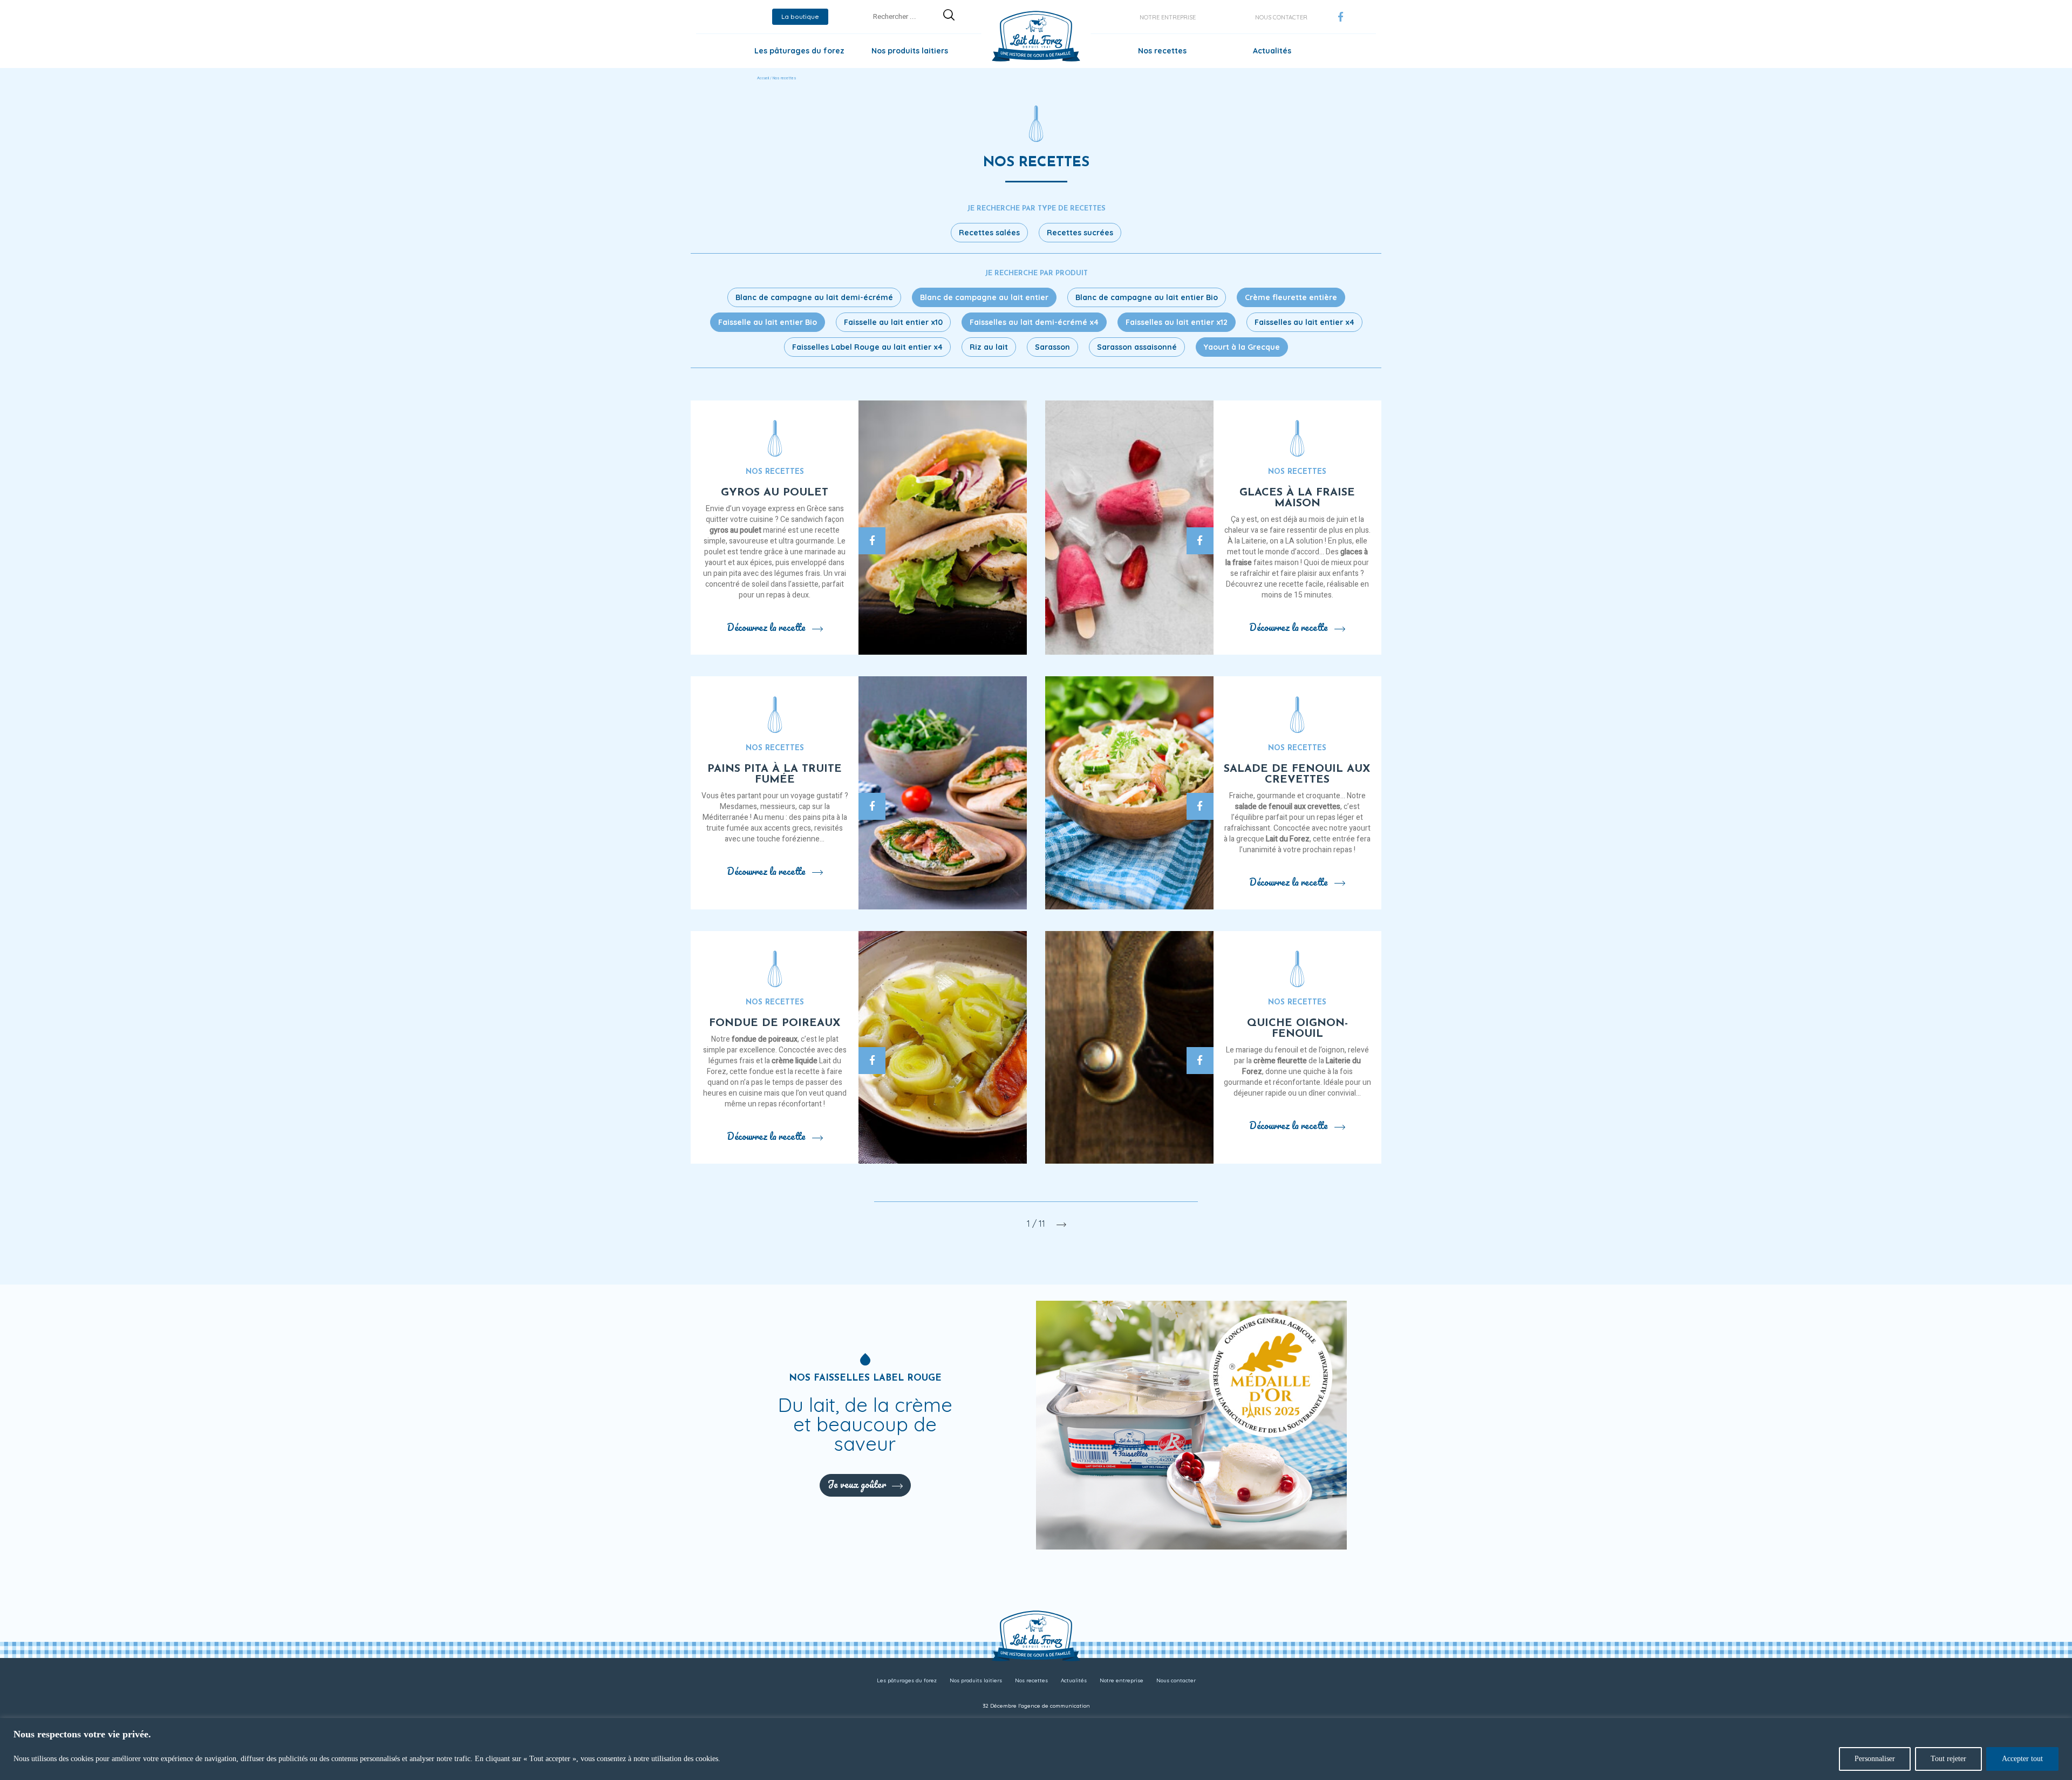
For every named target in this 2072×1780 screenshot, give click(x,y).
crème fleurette (1280, 1061)
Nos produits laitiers (910, 51)
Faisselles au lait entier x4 (1304, 322)
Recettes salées (989, 233)
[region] (1036, 1749)
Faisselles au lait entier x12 (1177, 322)
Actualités (1272, 51)
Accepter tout (2022, 1759)
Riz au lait (989, 347)
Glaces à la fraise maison (1297, 498)
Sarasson (1052, 347)
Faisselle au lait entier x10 (893, 322)
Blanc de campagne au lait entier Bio (1147, 297)
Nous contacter (1281, 17)
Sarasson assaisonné (1137, 347)
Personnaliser (1875, 1759)
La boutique (800, 16)
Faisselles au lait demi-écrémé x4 (1034, 322)
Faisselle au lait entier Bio (768, 322)
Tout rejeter (1948, 1759)
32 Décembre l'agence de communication (1036, 1706)
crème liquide (795, 1061)
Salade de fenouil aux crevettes (1297, 774)
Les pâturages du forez (799, 51)
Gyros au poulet (775, 493)
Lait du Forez (1288, 839)
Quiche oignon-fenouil (1297, 1029)
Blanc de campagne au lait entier (984, 297)
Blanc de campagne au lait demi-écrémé (814, 297)
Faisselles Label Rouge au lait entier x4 (867, 347)
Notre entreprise (1168, 17)
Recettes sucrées (1080, 233)
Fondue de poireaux (775, 1023)
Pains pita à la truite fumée (775, 774)
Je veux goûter (857, 1484)
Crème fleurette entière (1291, 297)
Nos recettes (1162, 51)
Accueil (763, 78)
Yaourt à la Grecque (1242, 347)
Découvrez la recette (766, 627)
